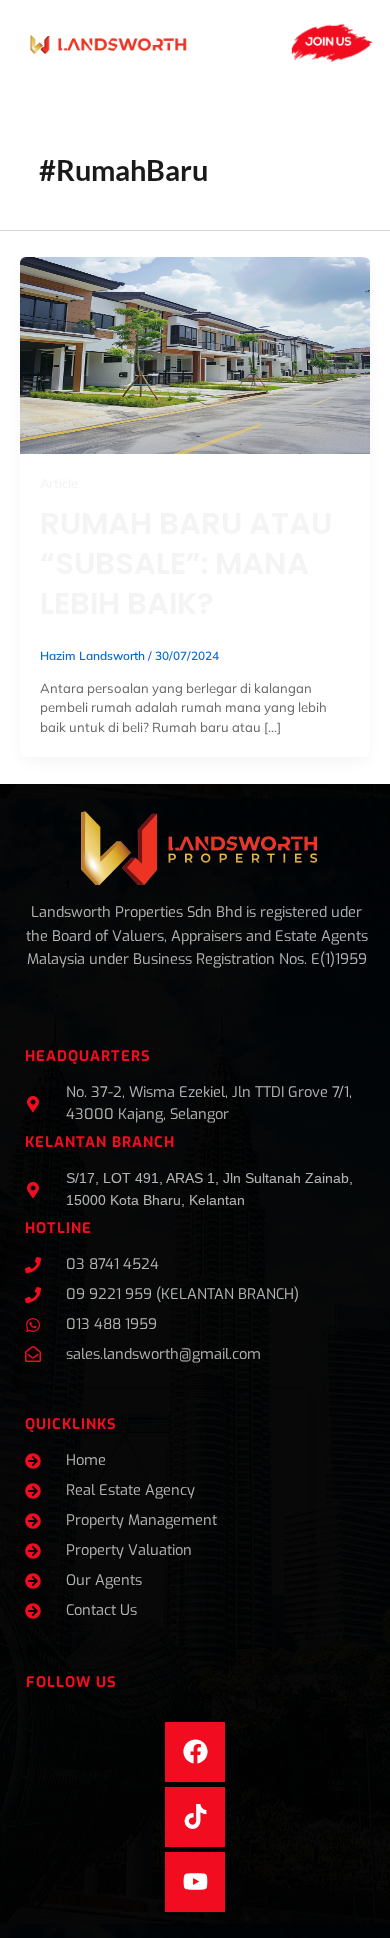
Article (59, 483)
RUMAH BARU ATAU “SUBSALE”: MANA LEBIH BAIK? (186, 563)
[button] (249, 43)
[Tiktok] (195, 1817)
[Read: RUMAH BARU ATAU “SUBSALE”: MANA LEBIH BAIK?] (195, 354)
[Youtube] (195, 1882)
